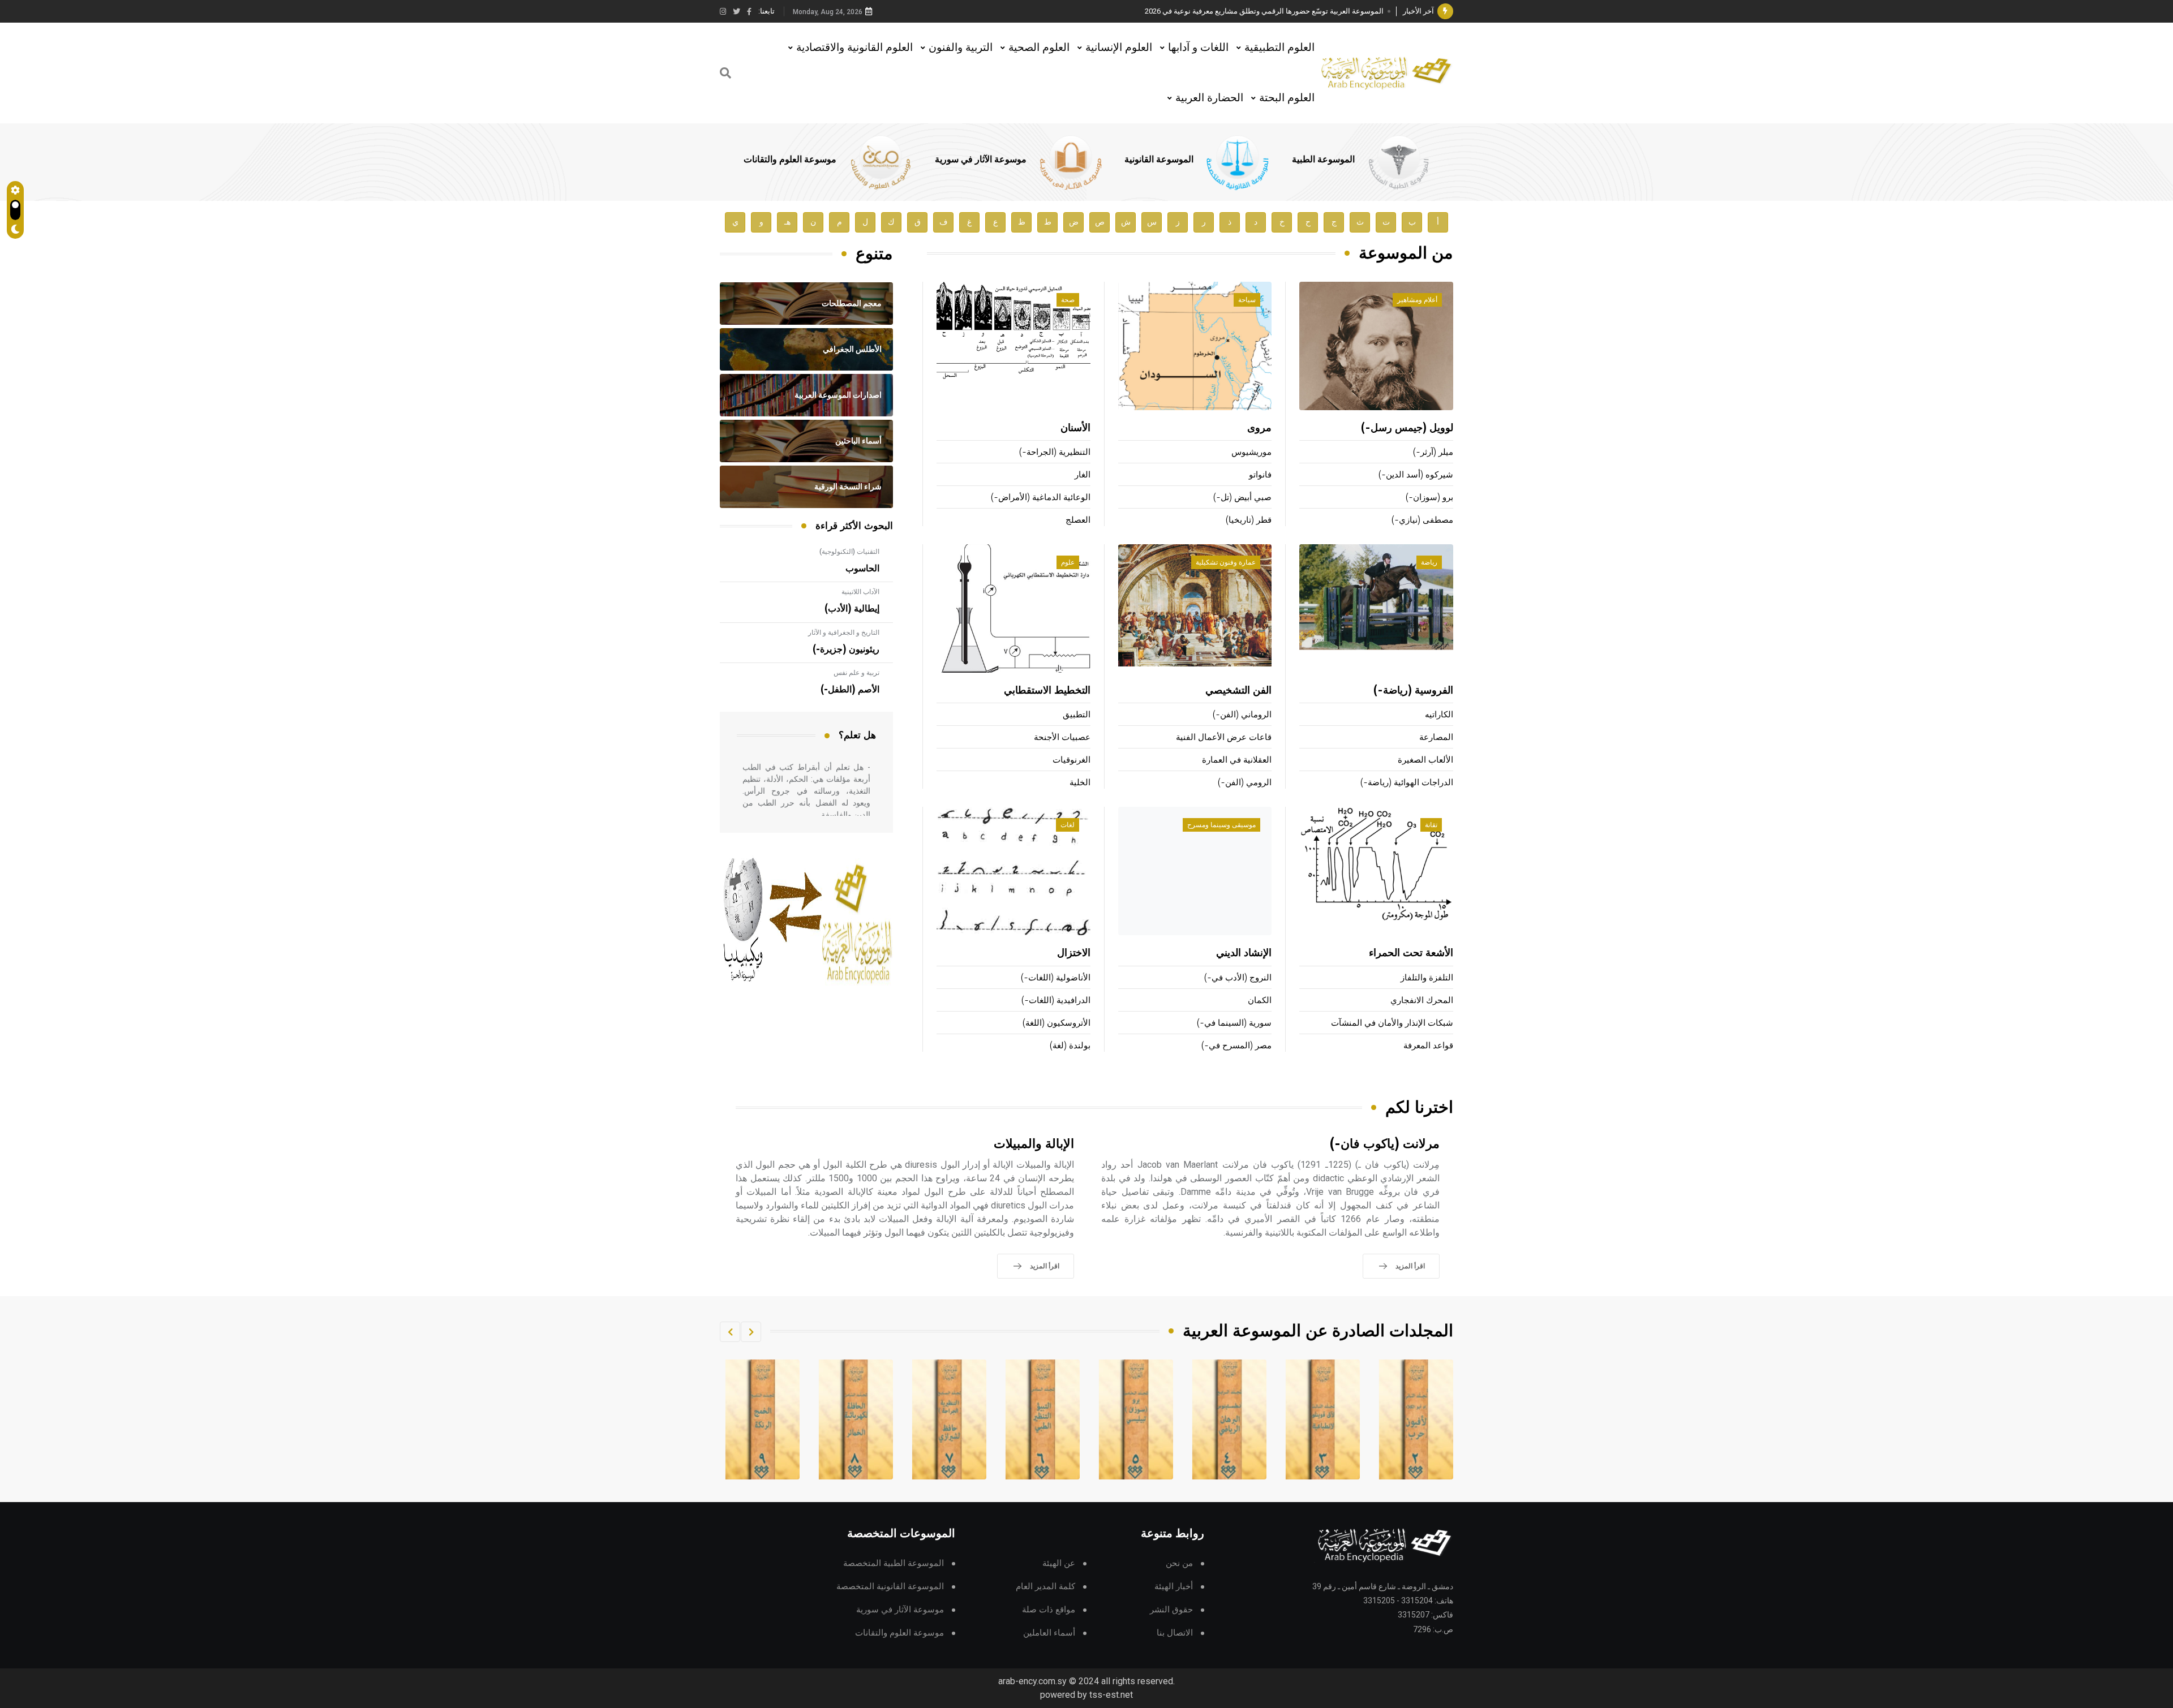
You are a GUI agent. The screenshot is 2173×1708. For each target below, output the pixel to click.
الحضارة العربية (1209, 98)
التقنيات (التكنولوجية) (849, 552)
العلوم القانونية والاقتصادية (854, 47)
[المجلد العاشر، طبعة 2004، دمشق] (763, 1419)
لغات (1068, 825)
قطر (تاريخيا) (1249, 520)
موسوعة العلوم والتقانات (790, 160)
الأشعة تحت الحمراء (1411, 953)
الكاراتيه (1439, 715)
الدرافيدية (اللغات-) (1056, 1001)
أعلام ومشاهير (1417, 300)
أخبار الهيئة (1174, 1587)
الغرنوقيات (1072, 760)
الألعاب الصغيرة (1425, 760)
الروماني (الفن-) (1242, 715)
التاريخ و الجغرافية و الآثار (844, 633)
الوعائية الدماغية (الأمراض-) (1041, 498)
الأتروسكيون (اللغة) (1057, 1023)
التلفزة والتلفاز (1427, 978)
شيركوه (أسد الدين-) (1416, 475)
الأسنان (1075, 428)
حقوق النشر (1171, 1610)
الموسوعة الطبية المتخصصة (894, 1563)
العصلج (1078, 520)
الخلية (1080, 783)
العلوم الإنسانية (1119, 47)
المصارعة (1436, 737)
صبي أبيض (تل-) (1242, 498)
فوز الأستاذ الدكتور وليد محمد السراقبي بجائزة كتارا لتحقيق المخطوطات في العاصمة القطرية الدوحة (1231, 11)
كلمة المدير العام (1045, 1587)
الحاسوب (862, 569)
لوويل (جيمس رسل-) (1407, 428)
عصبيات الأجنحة (1062, 737)
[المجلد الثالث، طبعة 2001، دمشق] (1416, 1419)
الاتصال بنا (1175, 1633)
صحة (1068, 300)
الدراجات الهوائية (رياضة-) (1407, 783)
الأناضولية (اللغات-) (1056, 978)
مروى (1259, 428)
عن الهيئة (1059, 1563)
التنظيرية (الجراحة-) (1055, 452)
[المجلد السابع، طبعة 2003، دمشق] (1043, 1419)
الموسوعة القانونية (1159, 160)
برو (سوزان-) (1429, 498)
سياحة (1247, 300)
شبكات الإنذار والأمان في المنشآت (1392, 1023)
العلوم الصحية (1039, 47)
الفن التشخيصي (1238, 691)
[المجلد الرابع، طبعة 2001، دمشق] (1323, 1419)
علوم (1068, 562)
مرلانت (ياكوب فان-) (1385, 1144)
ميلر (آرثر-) (1433, 452)
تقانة (1431, 825)
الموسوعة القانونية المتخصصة (890, 1587)
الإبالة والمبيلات (1034, 1144)
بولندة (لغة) (1070, 1046)
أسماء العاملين (1049, 1633)
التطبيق (1077, 715)
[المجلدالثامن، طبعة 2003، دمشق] (950, 1419)
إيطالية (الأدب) (852, 609)
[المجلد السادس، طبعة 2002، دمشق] (1136, 1419)
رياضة (1429, 562)
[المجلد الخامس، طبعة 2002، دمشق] (1230, 1419)
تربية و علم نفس (856, 673)
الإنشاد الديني (1244, 953)
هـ (787, 222)
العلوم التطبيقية (1279, 47)
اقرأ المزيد (1410, 1266)
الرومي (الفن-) (1245, 783)
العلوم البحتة (1287, 98)
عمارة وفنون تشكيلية (1226, 562)
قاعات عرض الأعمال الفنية (1224, 737)
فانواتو (1260, 475)
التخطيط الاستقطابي (1047, 691)
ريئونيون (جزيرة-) (846, 649)
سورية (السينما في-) (1234, 1023)
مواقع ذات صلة (1049, 1610)
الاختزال (1074, 953)
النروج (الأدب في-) (1238, 978)
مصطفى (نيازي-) (1422, 520)
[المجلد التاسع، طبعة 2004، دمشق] (856, 1419)
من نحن (1179, 1563)
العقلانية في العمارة (1237, 760)
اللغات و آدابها (1198, 47)
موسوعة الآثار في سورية (981, 160)
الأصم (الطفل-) (850, 690)
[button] (751, 1332)
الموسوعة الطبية (1323, 160)
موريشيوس (1251, 452)
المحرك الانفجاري (1422, 1001)
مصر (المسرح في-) (1236, 1046)
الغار (1083, 475)
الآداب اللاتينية (860, 592)
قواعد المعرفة (1428, 1046)
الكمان (1260, 1001)
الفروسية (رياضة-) (1413, 691)
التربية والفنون (961, 47)
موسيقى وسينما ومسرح (1221, 825)
